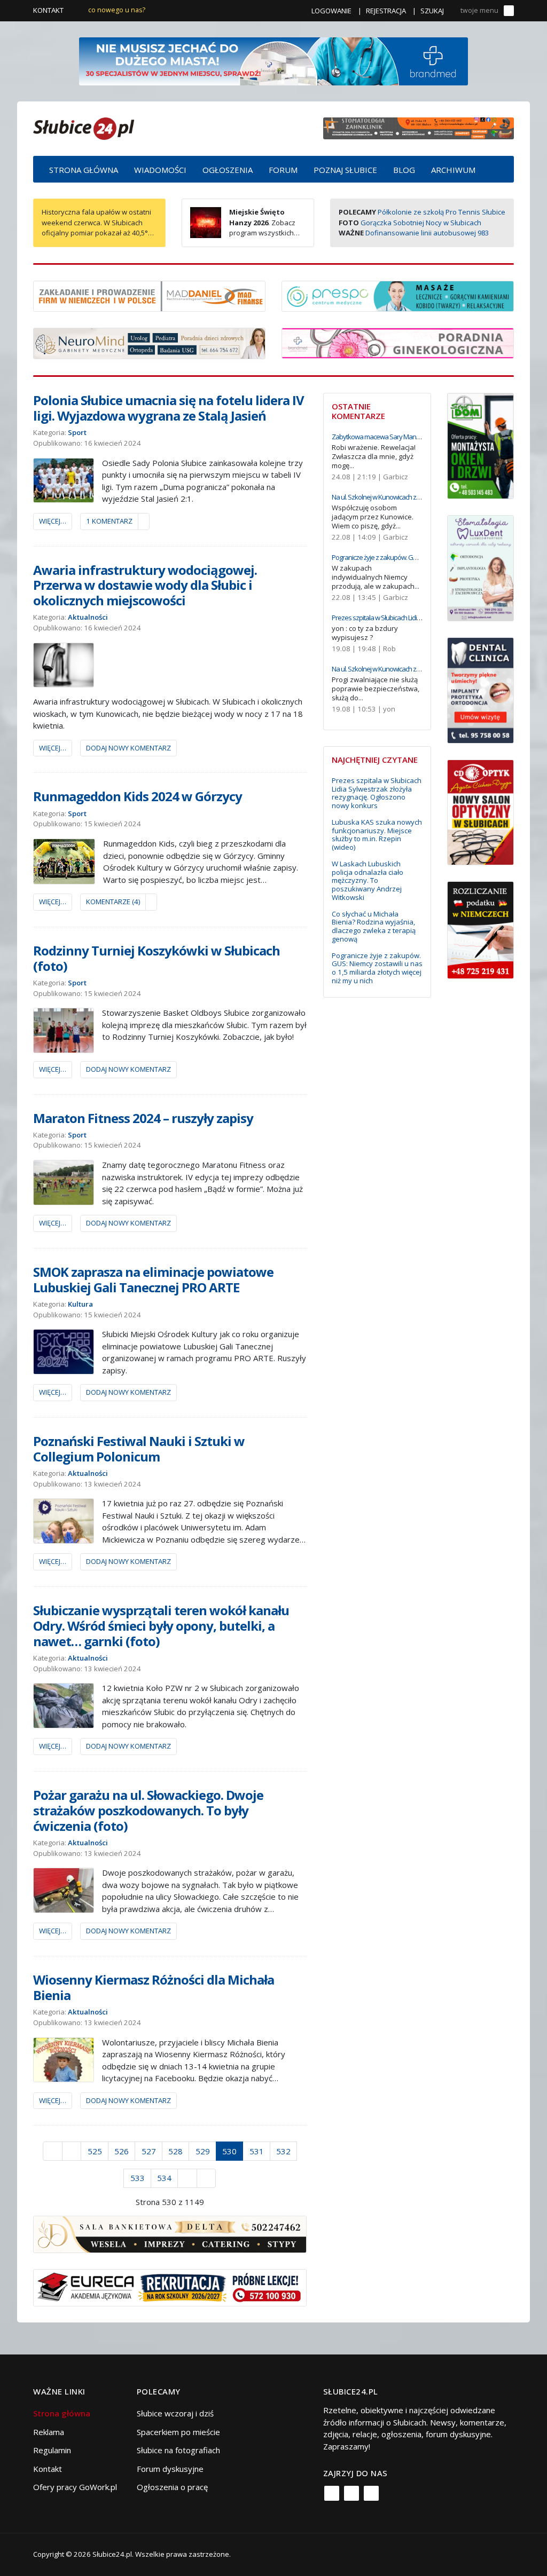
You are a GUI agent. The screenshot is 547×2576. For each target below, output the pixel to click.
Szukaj (432, 11)
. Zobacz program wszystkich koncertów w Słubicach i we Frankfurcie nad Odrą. (243, 233)
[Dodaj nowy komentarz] (144, 521)
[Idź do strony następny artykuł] (187, 2178)
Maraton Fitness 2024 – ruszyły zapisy (143, 1118)
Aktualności (88, 617)
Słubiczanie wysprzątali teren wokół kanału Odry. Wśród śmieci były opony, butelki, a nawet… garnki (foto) (161, 1626)
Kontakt (48, 10)
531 (257, 2151)
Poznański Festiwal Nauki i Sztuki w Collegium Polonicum (139, 1449)
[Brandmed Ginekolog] (398, 342)
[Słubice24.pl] (84, 127)
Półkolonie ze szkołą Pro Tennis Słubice (441, 212)
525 (95, 2151)
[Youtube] (371, 2493)
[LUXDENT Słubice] (480, 567)
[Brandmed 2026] (273, 60)
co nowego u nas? (117, 10)
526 (122, 2151)
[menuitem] (84, 169)
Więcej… (53, 521)
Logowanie (331, 11)
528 (175, 2151)
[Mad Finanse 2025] (149, 295)
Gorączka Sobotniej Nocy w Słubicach (421, 223)
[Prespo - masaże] (398, 295)
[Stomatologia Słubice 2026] (419, 128)
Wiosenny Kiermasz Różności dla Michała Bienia (154, 1987)
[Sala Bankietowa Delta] (170, 2233)
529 (203, 2151)
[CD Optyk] (480, 811)
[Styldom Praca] (480, 445)
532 (283, 2151)
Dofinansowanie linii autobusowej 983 (427, 233)
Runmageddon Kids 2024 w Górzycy (138, 796)
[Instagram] (351, 2493)
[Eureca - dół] (170, 2287)
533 (138, 2178)
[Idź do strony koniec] (206, 2178)
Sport (77, 432)
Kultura (80, 1304)
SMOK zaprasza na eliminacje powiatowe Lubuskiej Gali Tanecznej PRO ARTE (153, 1279)
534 (164, 2178)
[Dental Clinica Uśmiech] (480, 689)
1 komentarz (109, 521)
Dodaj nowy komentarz (128, 748)
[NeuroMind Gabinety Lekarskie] (149, 343)
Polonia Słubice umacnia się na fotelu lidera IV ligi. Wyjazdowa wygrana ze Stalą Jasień (169, 408)
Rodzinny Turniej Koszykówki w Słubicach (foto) (157, 958)
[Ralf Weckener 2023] (480, 929)
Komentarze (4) (113, 902)
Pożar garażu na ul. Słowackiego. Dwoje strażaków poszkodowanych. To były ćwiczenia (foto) (148, 1810)
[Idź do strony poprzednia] (72, 2151)
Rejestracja (386, 11)
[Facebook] (332, 2493)
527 (149, 2151)
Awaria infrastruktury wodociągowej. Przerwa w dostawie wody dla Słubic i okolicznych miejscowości (145, 585)
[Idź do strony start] (53, 2151)
